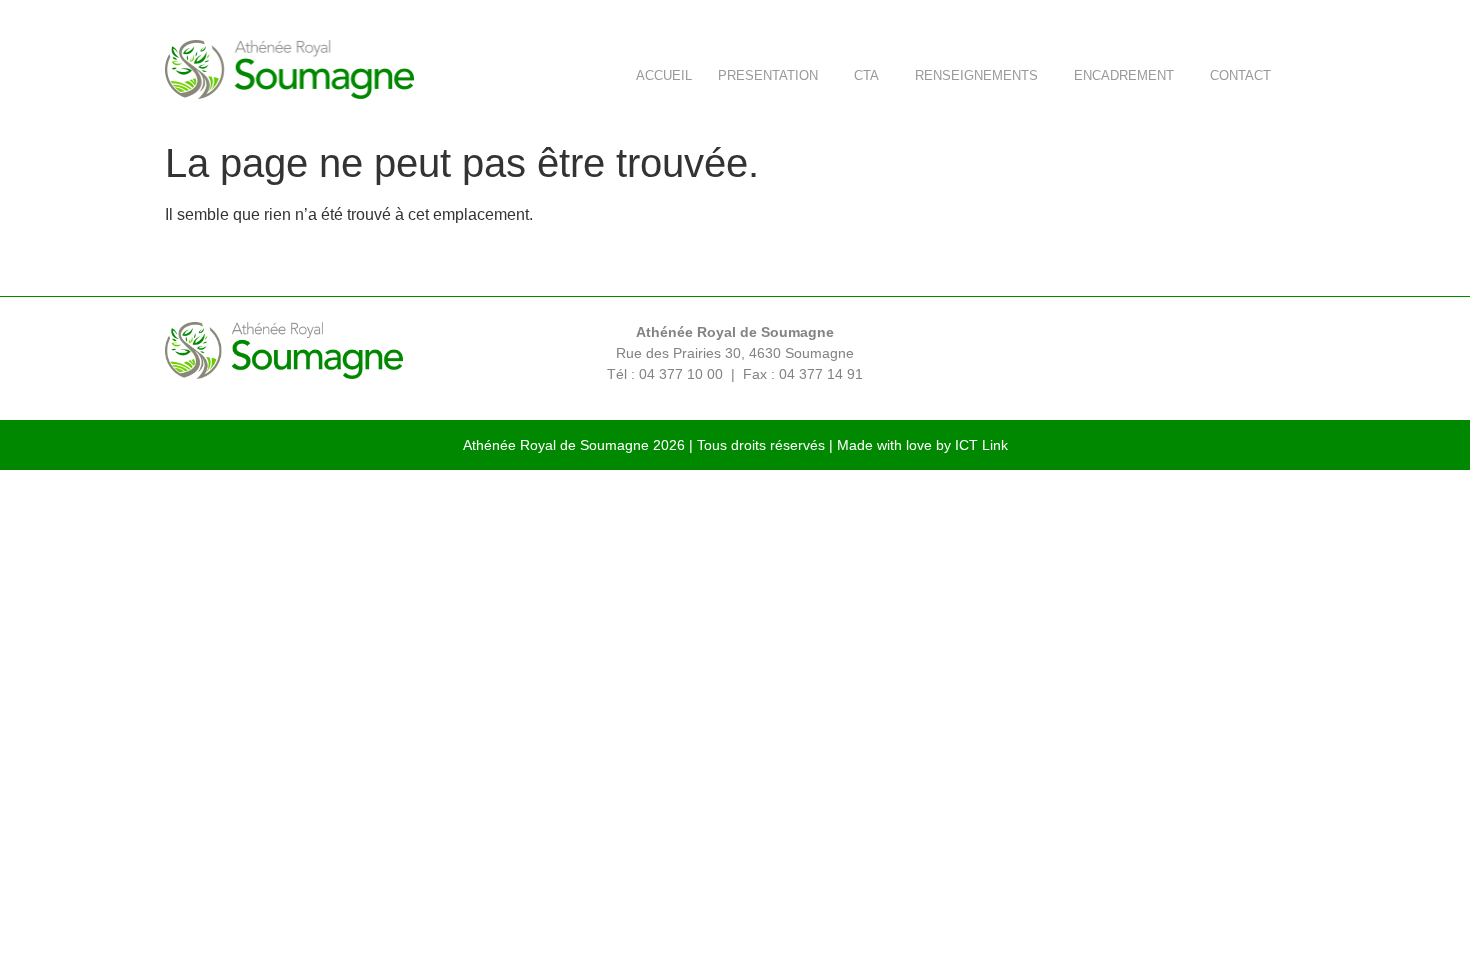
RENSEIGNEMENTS (976, 75)
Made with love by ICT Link (922, 445)
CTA (866, 75)
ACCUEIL (664, 75)
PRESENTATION (768, 75)
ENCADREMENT (1124, 75)
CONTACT (1240, 75)
